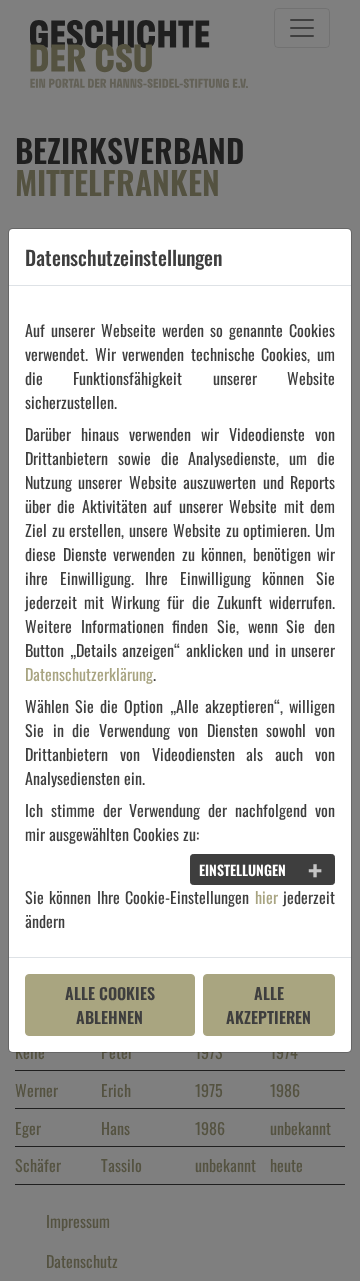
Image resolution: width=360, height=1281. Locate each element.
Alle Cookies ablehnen (110, 1005)
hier (266, 897)
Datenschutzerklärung (89, 674)
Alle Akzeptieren (268, 1005)
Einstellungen (242, 869)
